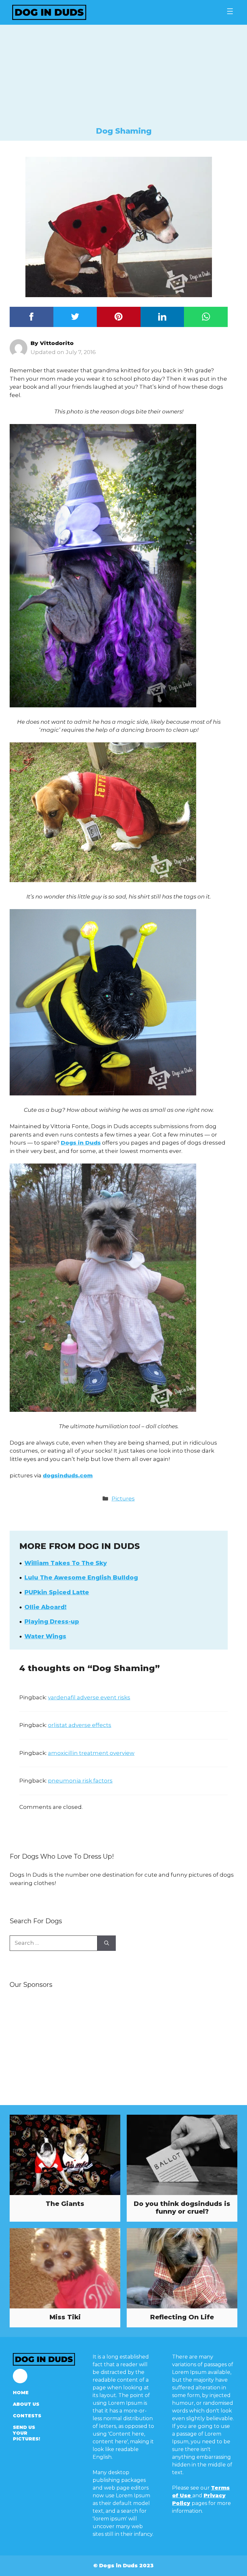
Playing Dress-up (52, 1622)
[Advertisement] (123, 78)
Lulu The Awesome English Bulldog (81, 1578)
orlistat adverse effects (80, 1725)
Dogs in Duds (81, 1143)
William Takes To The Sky (66, 1563)
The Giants (65, 2204)
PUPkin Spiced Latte (57, 1592)
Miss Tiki (65, 2317)
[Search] (107, 1943)
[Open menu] (230, 11)
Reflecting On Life (182, 2317)
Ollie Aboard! (46, 1607)
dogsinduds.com (68, 1475)
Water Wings (45, 1636)
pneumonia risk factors (80, 1781)
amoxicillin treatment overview (91, 1753)
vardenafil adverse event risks (89, 1697)
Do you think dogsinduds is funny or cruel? (182, 2208)
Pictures (123, 1499)
